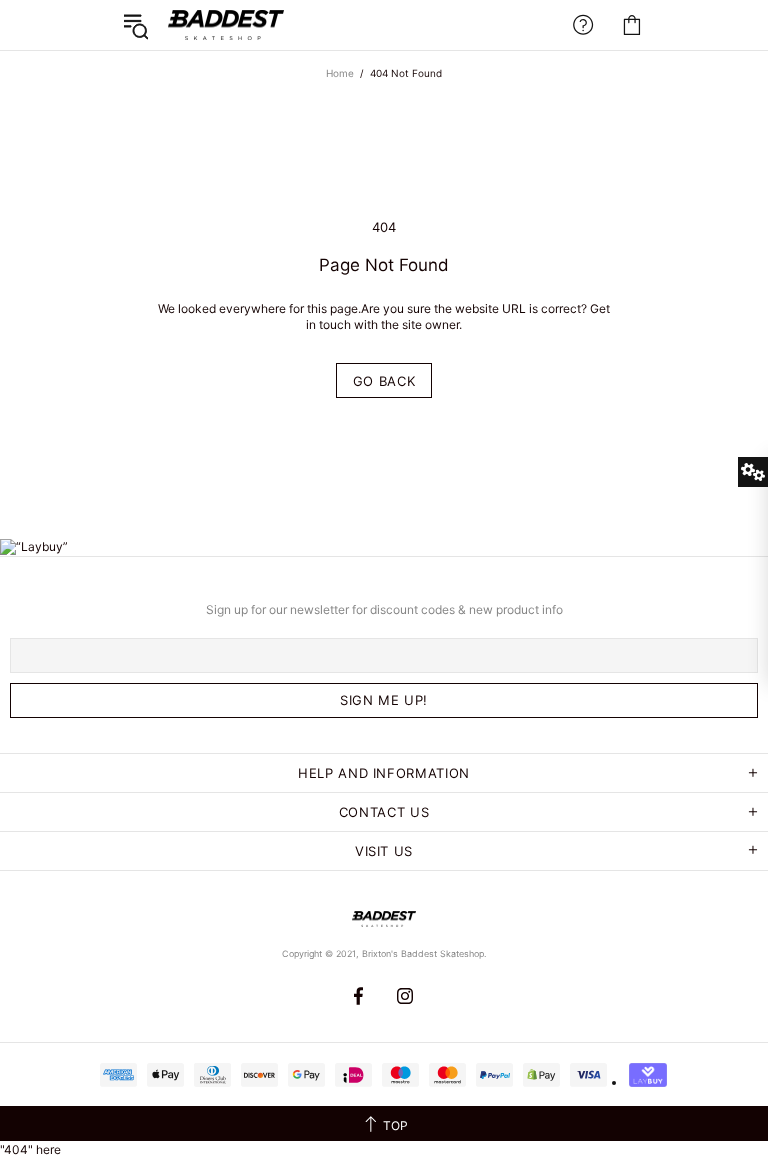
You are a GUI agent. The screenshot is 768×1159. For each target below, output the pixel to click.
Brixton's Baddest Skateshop (226, 25)
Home (340, 73)
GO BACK (384, 381)
